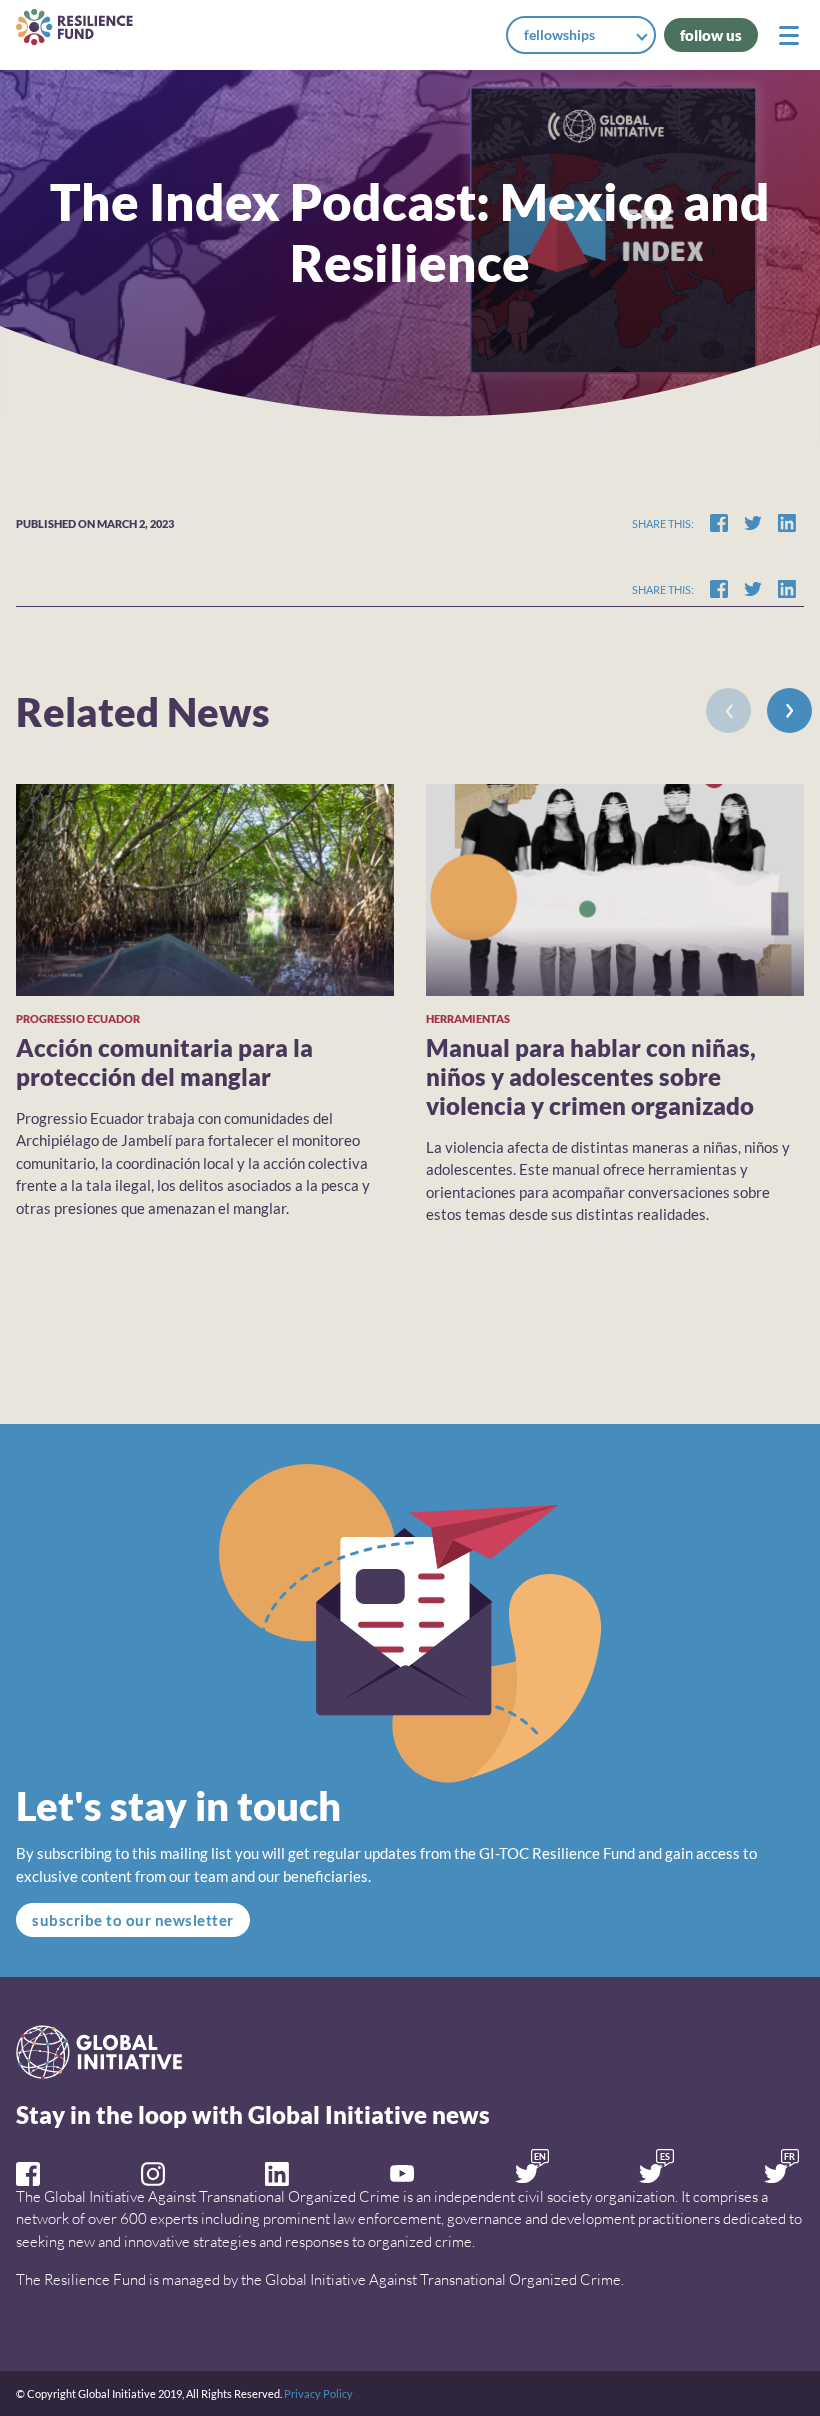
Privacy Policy (318, 2393)
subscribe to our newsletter (133, 1920)
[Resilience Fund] (74, 27)
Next (789, 710)
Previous (728, 710)
